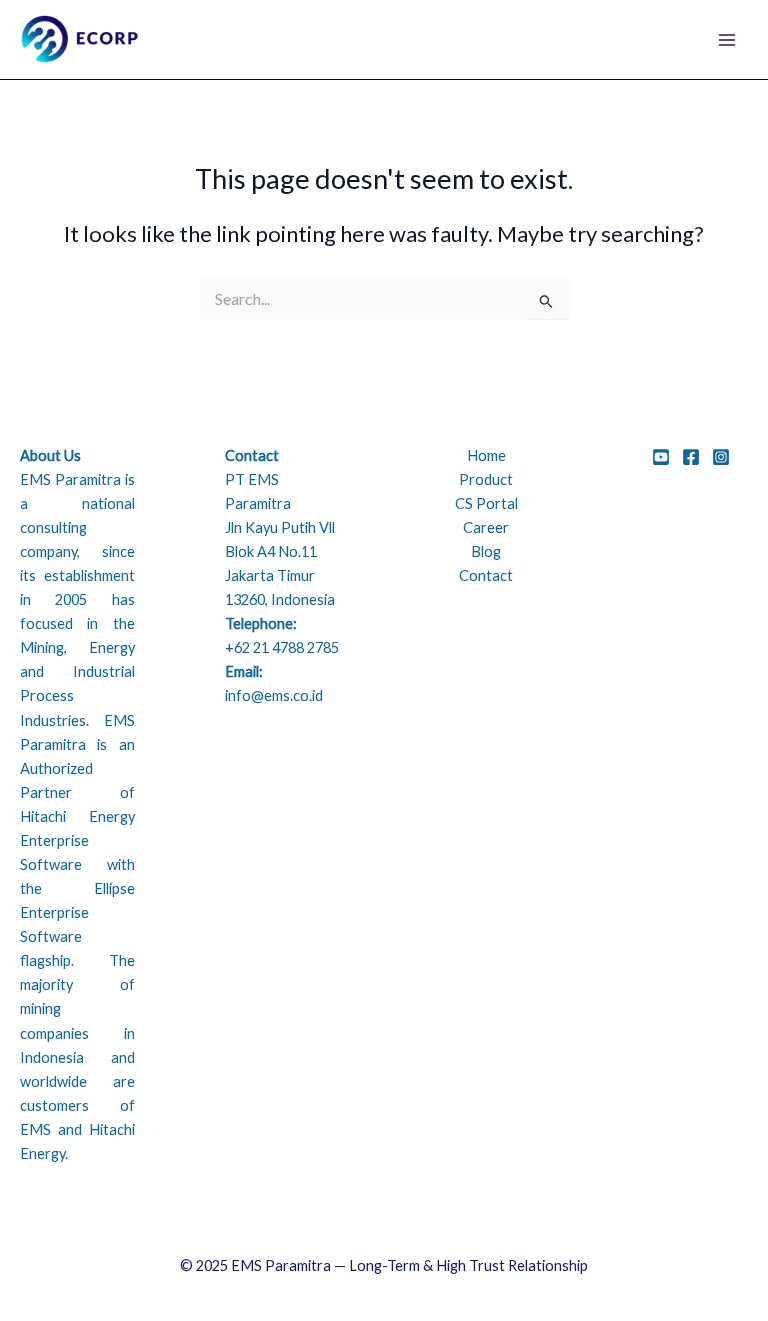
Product (486, 479)
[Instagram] (721, 457)
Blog (486, 551)
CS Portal (486, 503)
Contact (486, 575)
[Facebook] (691, 457)
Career (486, 527)
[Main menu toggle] (727, 40)
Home (486, 455)
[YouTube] (661, 457)
